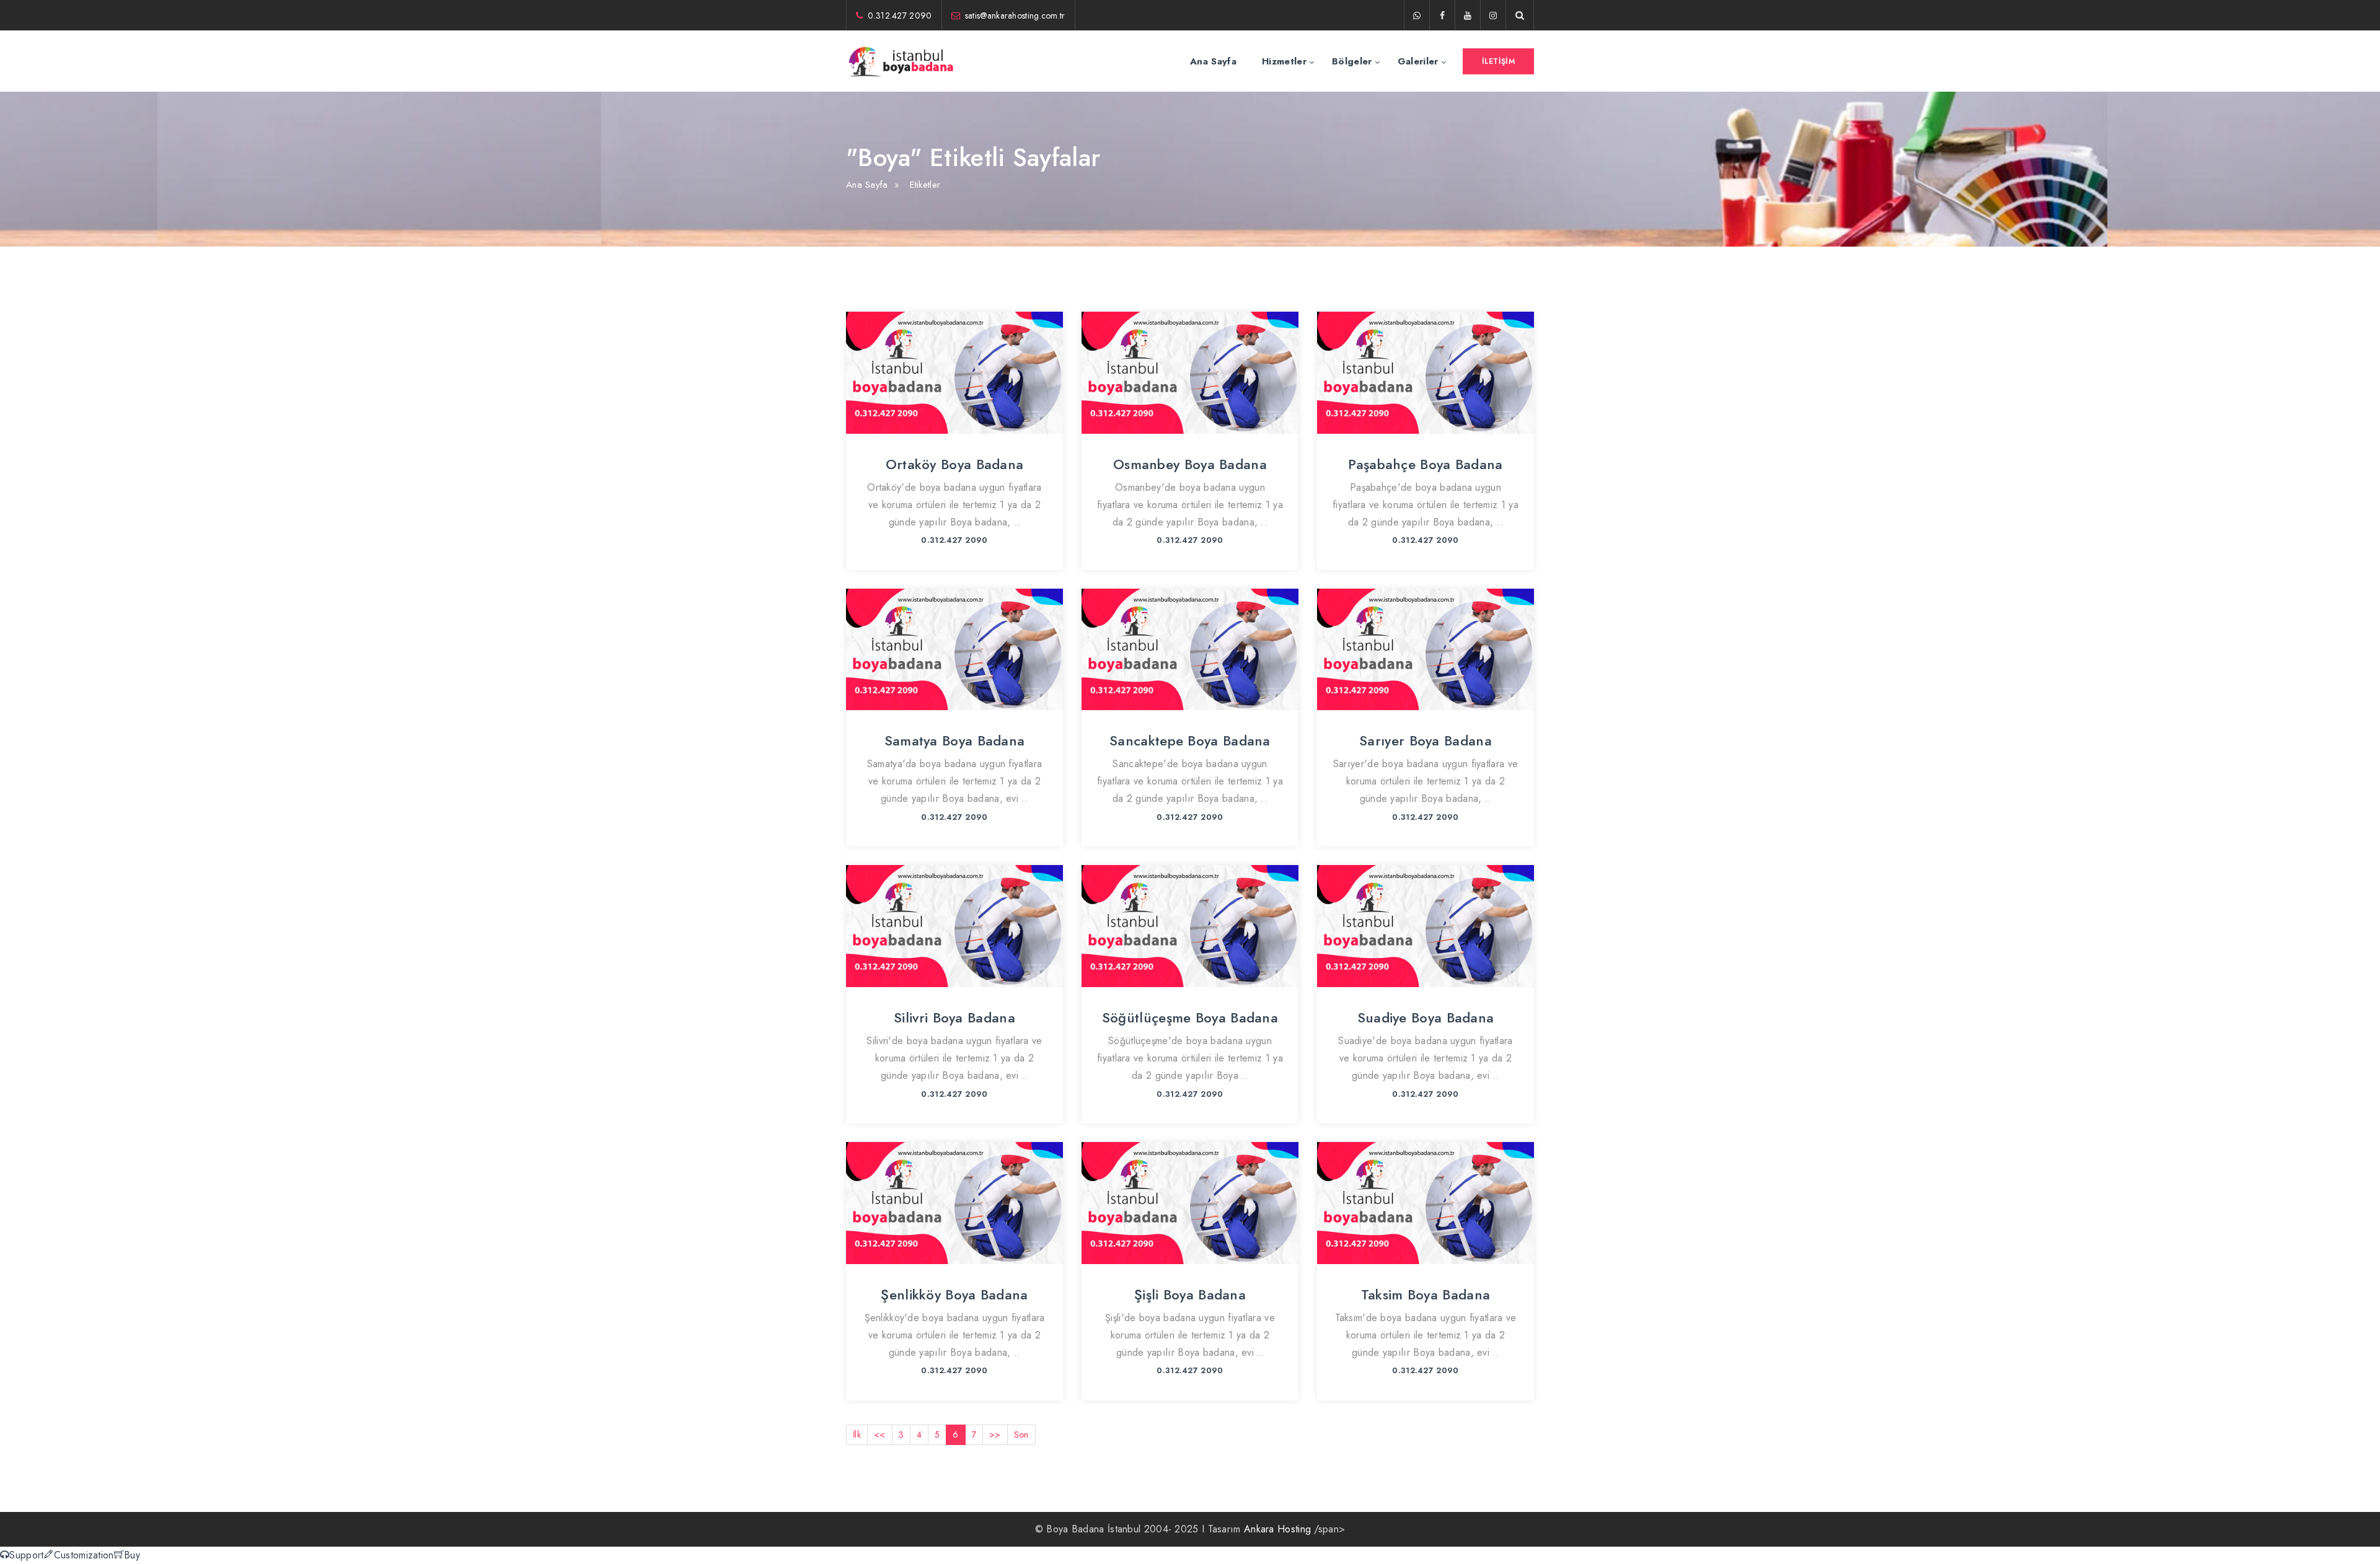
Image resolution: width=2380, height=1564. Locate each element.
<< (880, 1434)
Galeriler (1418, 61)
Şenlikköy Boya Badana (954, 1294)
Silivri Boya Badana (954, 1017)
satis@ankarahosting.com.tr (1015, 15)
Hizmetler (1284, 61)
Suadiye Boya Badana (1426, 1017)
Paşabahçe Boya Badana (1425, 464)
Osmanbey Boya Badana (1190, 464)
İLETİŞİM (1498, 61)
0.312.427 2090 (900, 15)
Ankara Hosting (1277, 1529)
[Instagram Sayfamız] (1493, 15)
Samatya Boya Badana (955, 740)
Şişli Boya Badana (1190, 1294)
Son (1021, 1434)
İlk (857, 1434)
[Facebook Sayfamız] (1442, 15)
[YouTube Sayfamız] (1468, 15)
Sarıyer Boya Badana (1426, 740)
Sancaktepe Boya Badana (1190, 740)
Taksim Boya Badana (1426, 1294)
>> (995, 1434)
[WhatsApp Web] (1417, 15)
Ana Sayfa (1213, 61)
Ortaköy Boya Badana (955, 464)
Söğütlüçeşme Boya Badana (1190, 1017)
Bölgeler (1352, 61)
